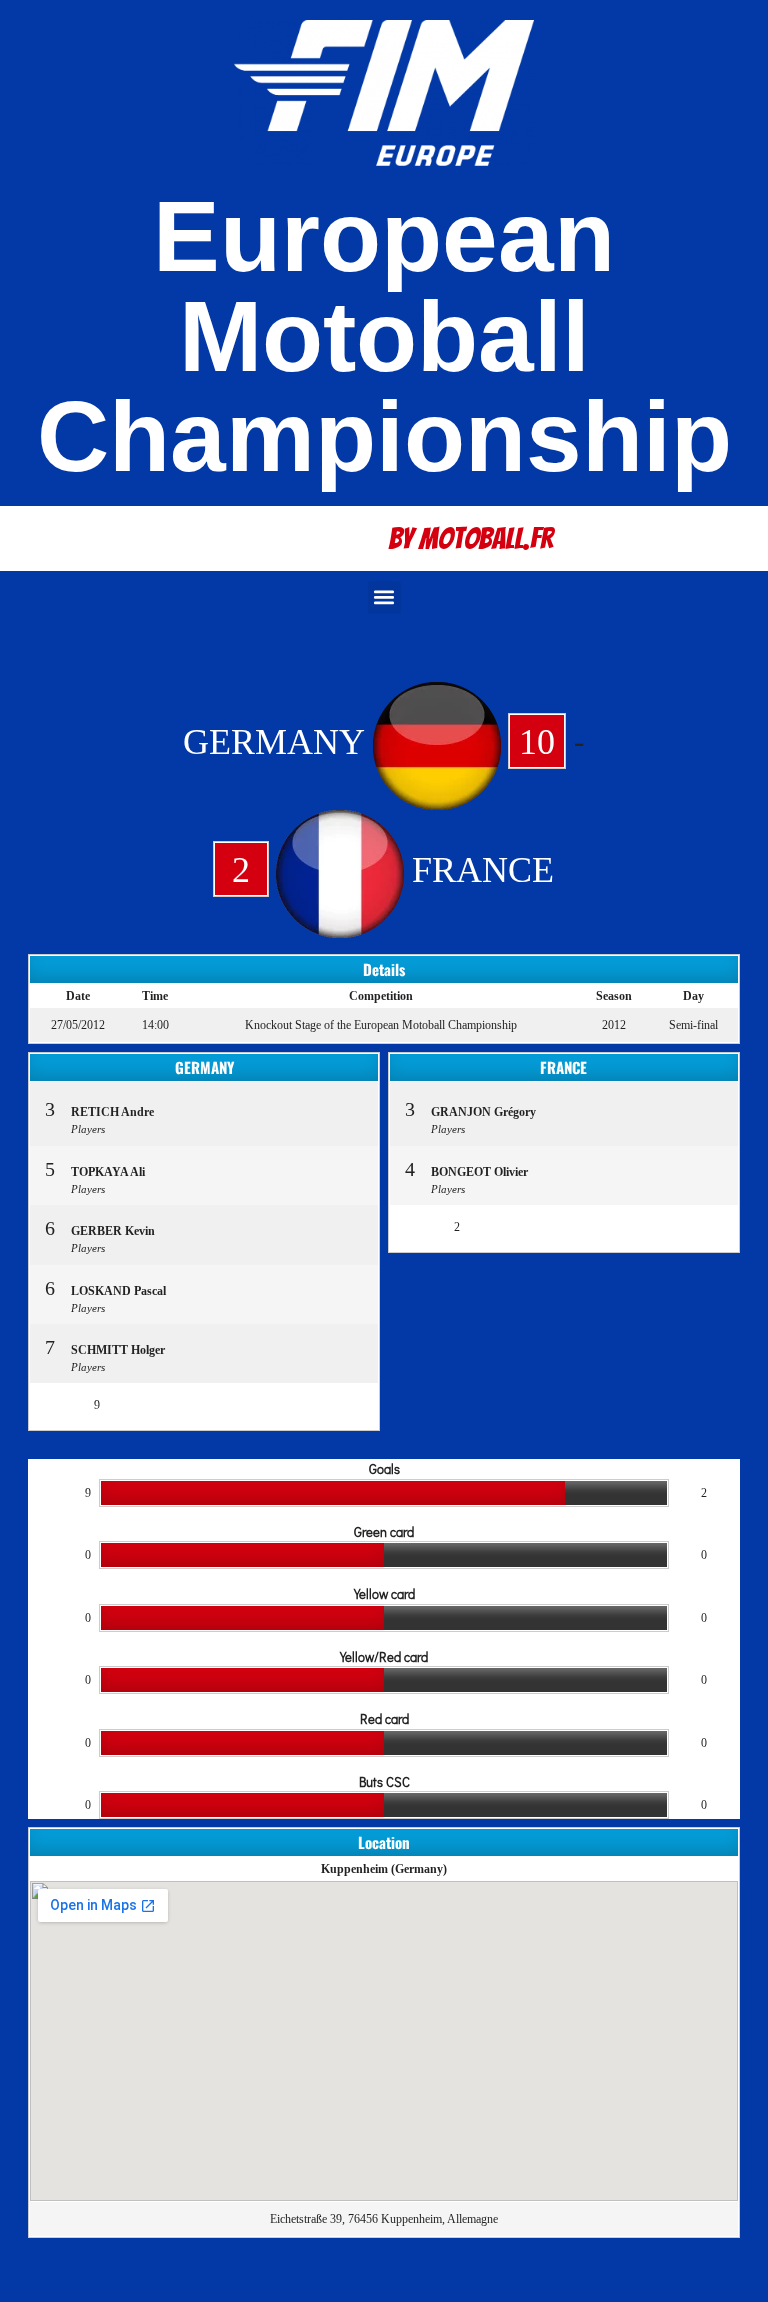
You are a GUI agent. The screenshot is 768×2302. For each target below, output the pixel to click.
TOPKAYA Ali (108, 1172)
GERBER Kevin (113, 1231)
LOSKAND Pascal (118, 1291)
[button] (384, 597)
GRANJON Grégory (483, 1112)
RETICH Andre (112, 1112)
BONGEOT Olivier (479, 1172)
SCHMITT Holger (118, 1350)
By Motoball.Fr (471, 538)
